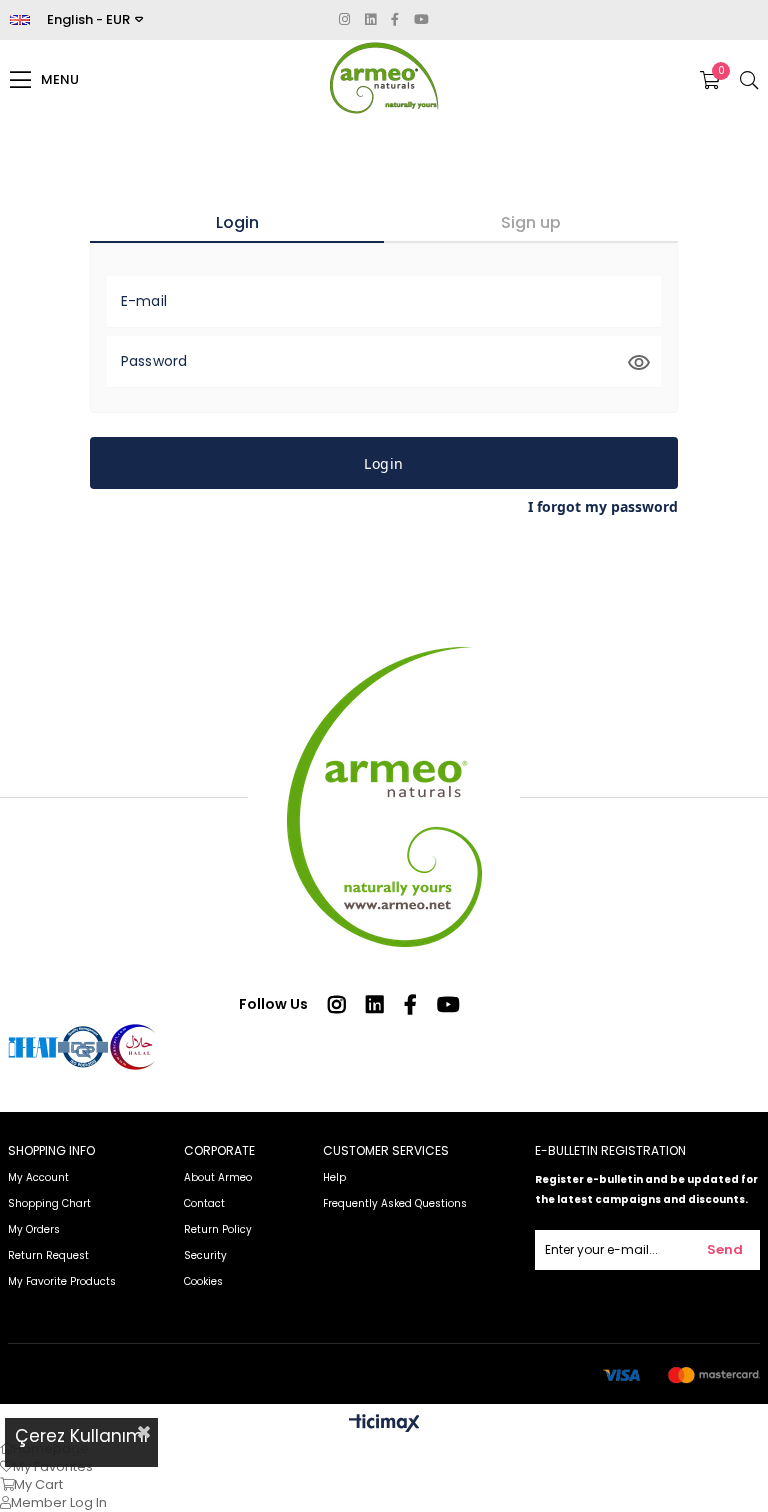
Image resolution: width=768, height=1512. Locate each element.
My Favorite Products (62, 1281)
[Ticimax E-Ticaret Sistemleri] (384, 1424)
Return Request (48, 1255)
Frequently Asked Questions (395, 1203)
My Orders (34, 1229)
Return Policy (219, 1229)
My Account (38, 1177)
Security (205, 1255)
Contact (204, 1203)
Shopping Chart (49, 1203)
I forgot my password (603, 506)
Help (334, 1177)
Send (725, 1249)
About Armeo (218, 1177)
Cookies (203, 1281)
